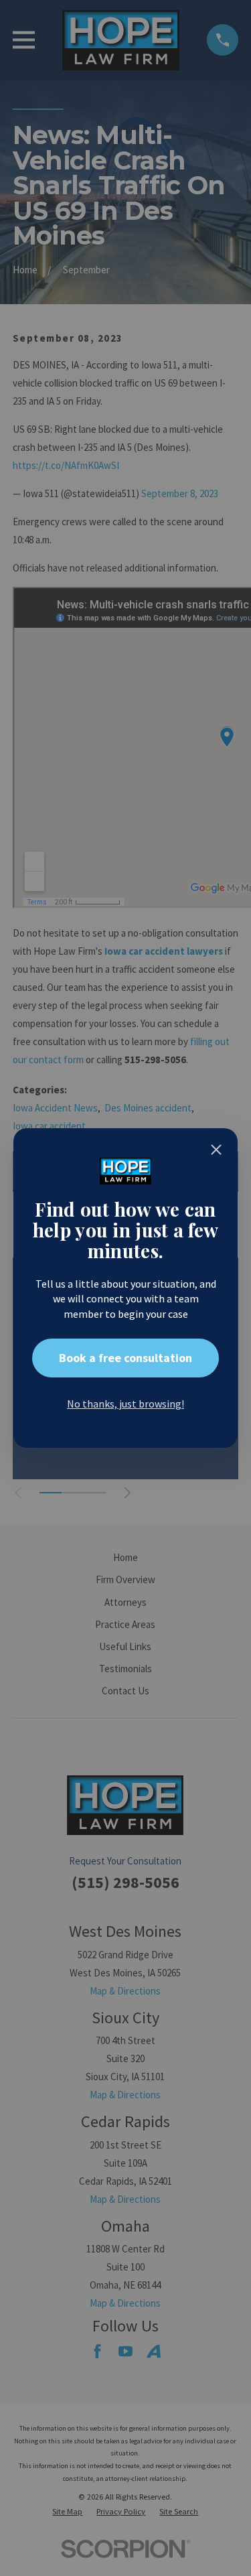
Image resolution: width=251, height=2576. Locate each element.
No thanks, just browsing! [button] (125, 1404)
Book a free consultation (125, 1358)
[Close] (216, 1150)
